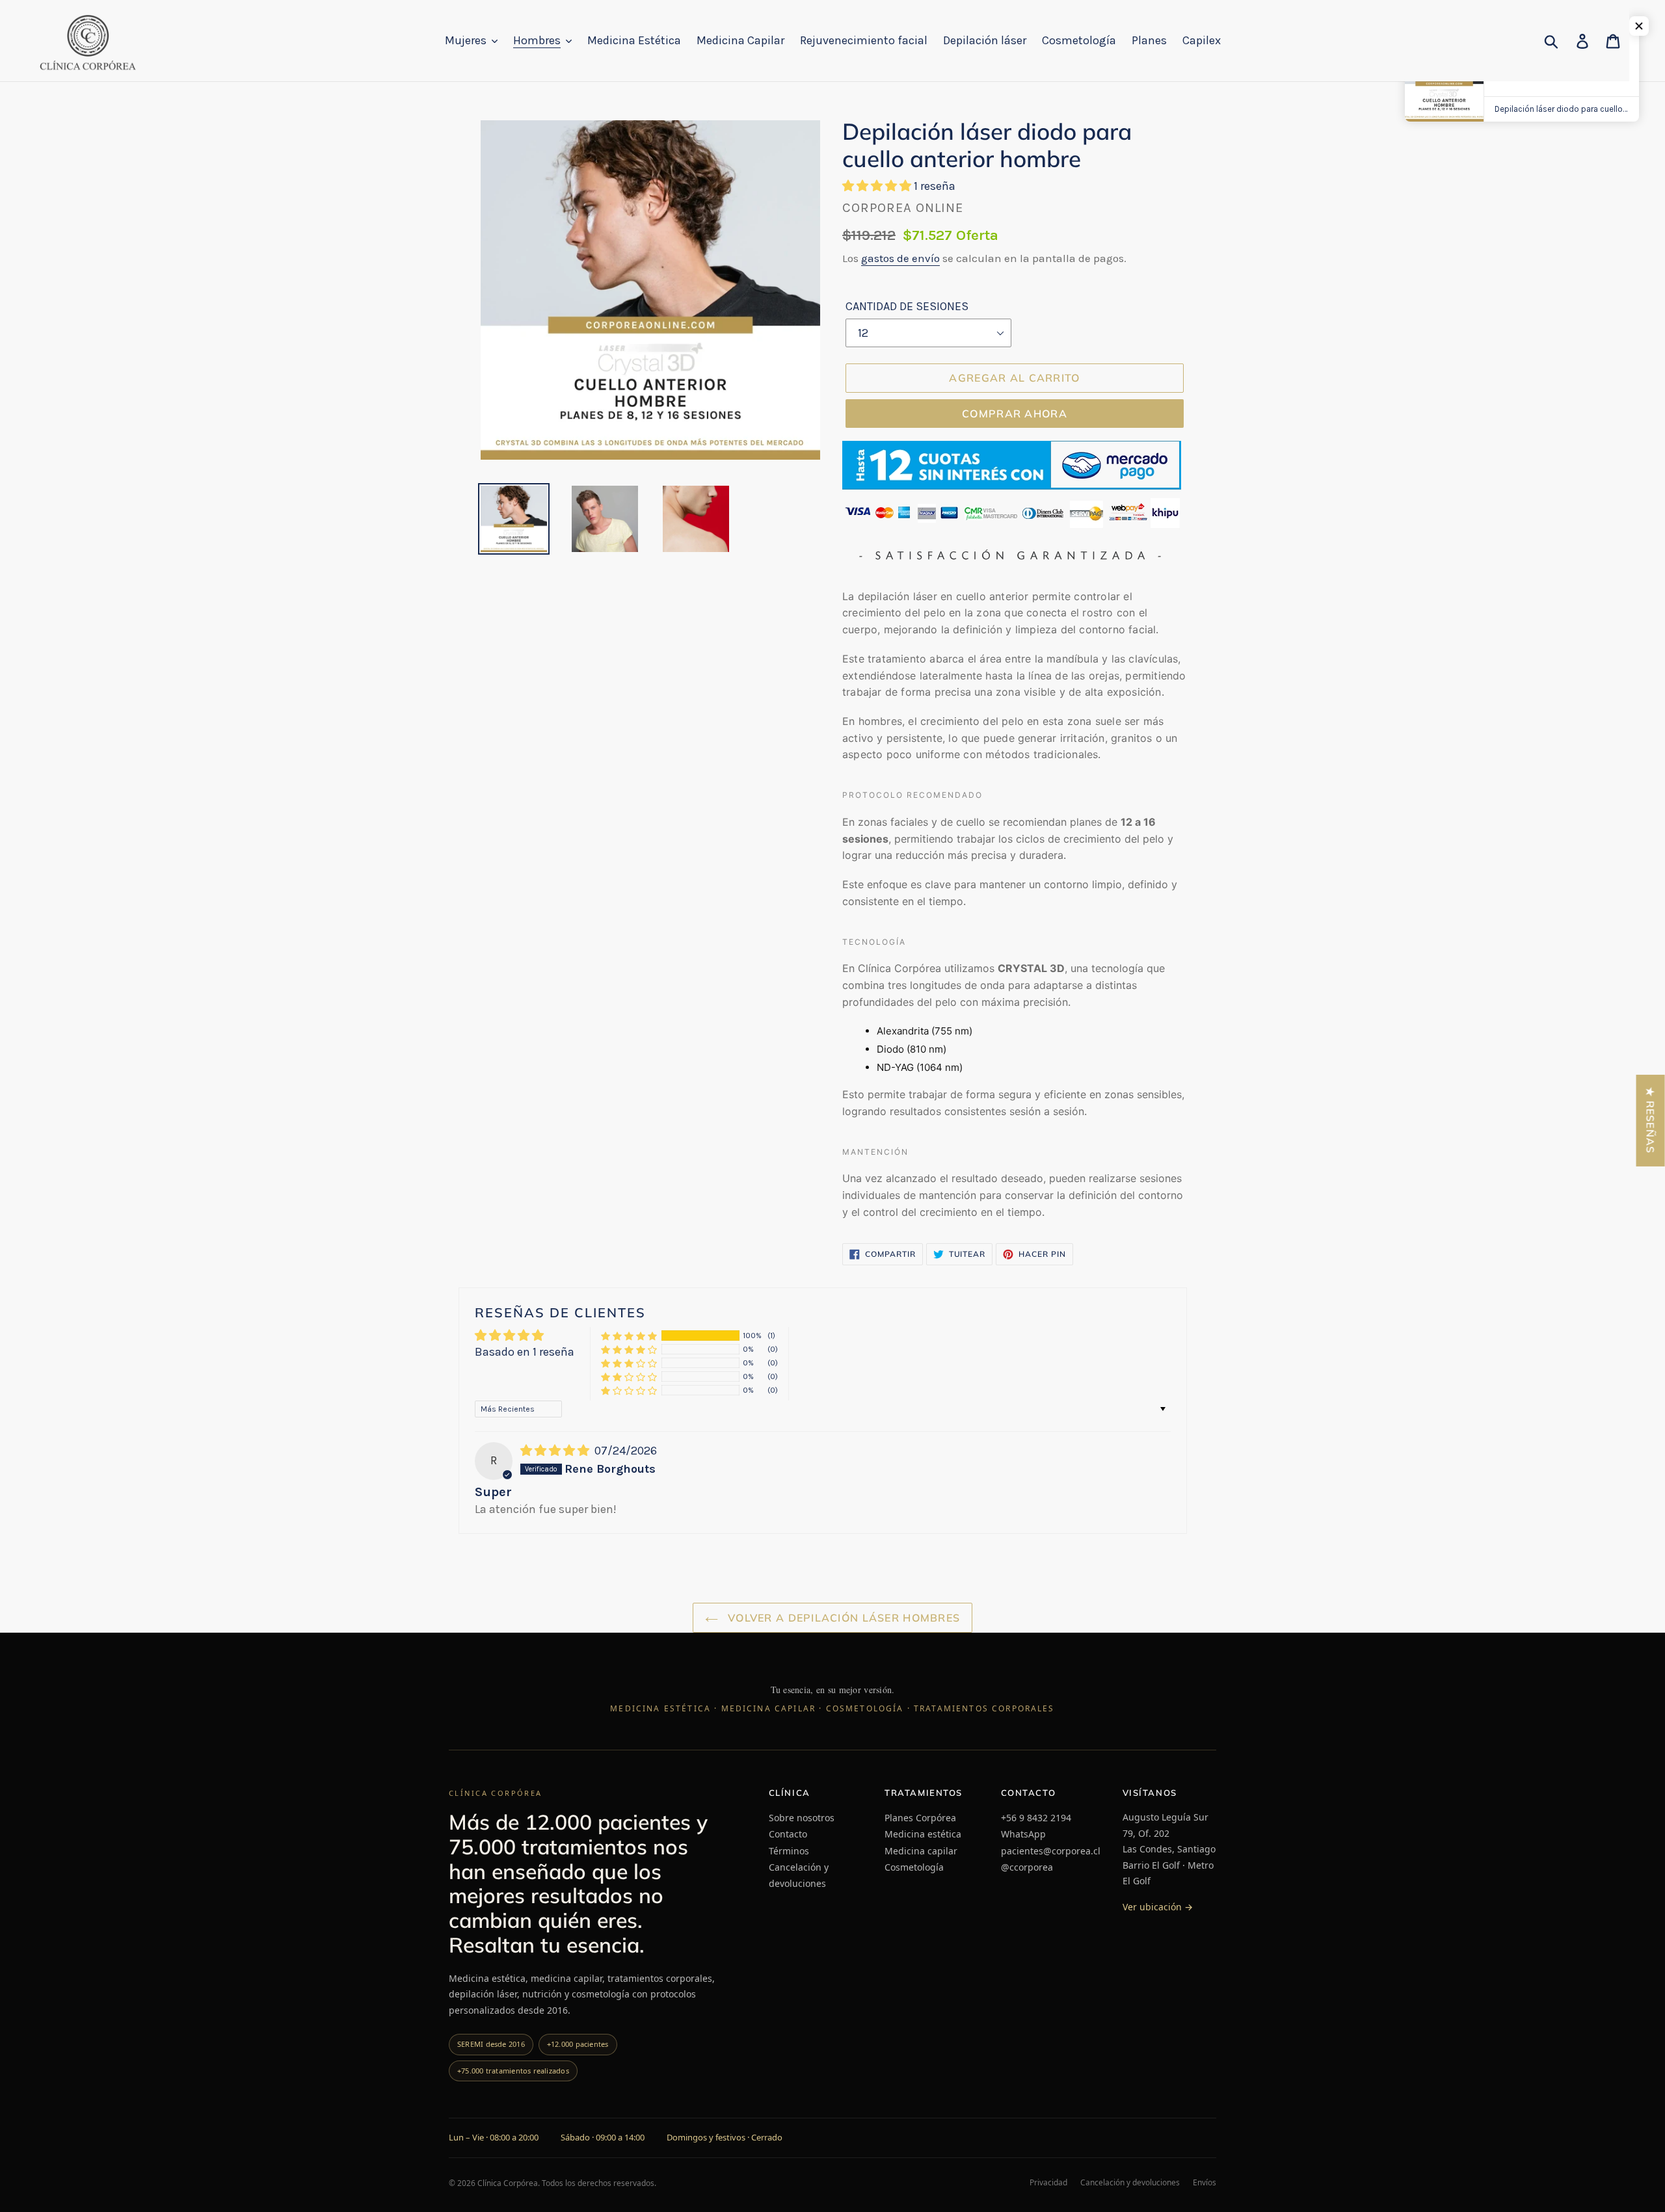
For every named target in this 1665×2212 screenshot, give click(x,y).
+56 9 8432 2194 (1036, 1818)
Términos (789, 1851)
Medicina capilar (921, 1851)
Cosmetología (914, 1867)
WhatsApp (1023, 1834)
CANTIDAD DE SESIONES (907, 306)
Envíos (1205, 2183)
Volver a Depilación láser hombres (843, 1618)
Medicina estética (923, 1834)
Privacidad (1048, 2183)
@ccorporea (1027, 1867)
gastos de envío (900, 258)
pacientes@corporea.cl (1051, 1851)
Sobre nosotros (802, 1818)
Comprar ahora (1015, 414)
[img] (556, 1451)
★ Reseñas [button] (1651, 1121)
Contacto (788, 1834)
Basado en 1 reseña (525, 1352)
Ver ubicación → (1158, 1907)
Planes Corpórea (920, 1818)
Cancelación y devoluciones (799, 1875)
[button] (878, 186)
